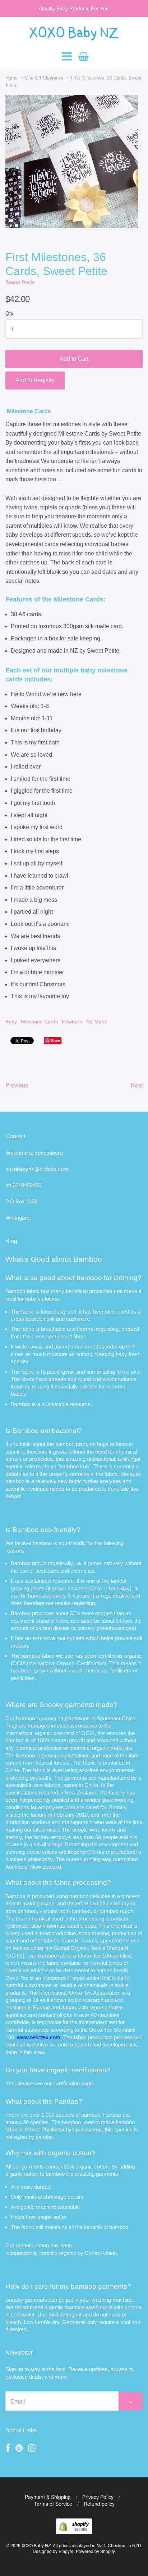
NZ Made (97, 1022)
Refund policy (99, 2504)
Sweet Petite (20, 282)
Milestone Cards (39, 1022)
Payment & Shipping (48, 2497)
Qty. (10, 313)
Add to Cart (74, 359)
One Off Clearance (44, 78)
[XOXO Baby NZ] (74, 37)
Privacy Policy (98, 2497)
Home (11, 78)
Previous (17, 1086)
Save (55, 1041)
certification (66, 2083)
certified (48, 2253)
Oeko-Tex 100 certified (104, 1956)
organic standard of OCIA (65, 1733)
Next (137, 1086)
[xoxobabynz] (74, 2532)
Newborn (72, 1022)
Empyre (66, 2551)
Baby (11, 1022)
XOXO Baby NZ (36, 2545)
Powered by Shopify (95, 2551)
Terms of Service (53, 2504)
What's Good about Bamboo (54, 1259)
